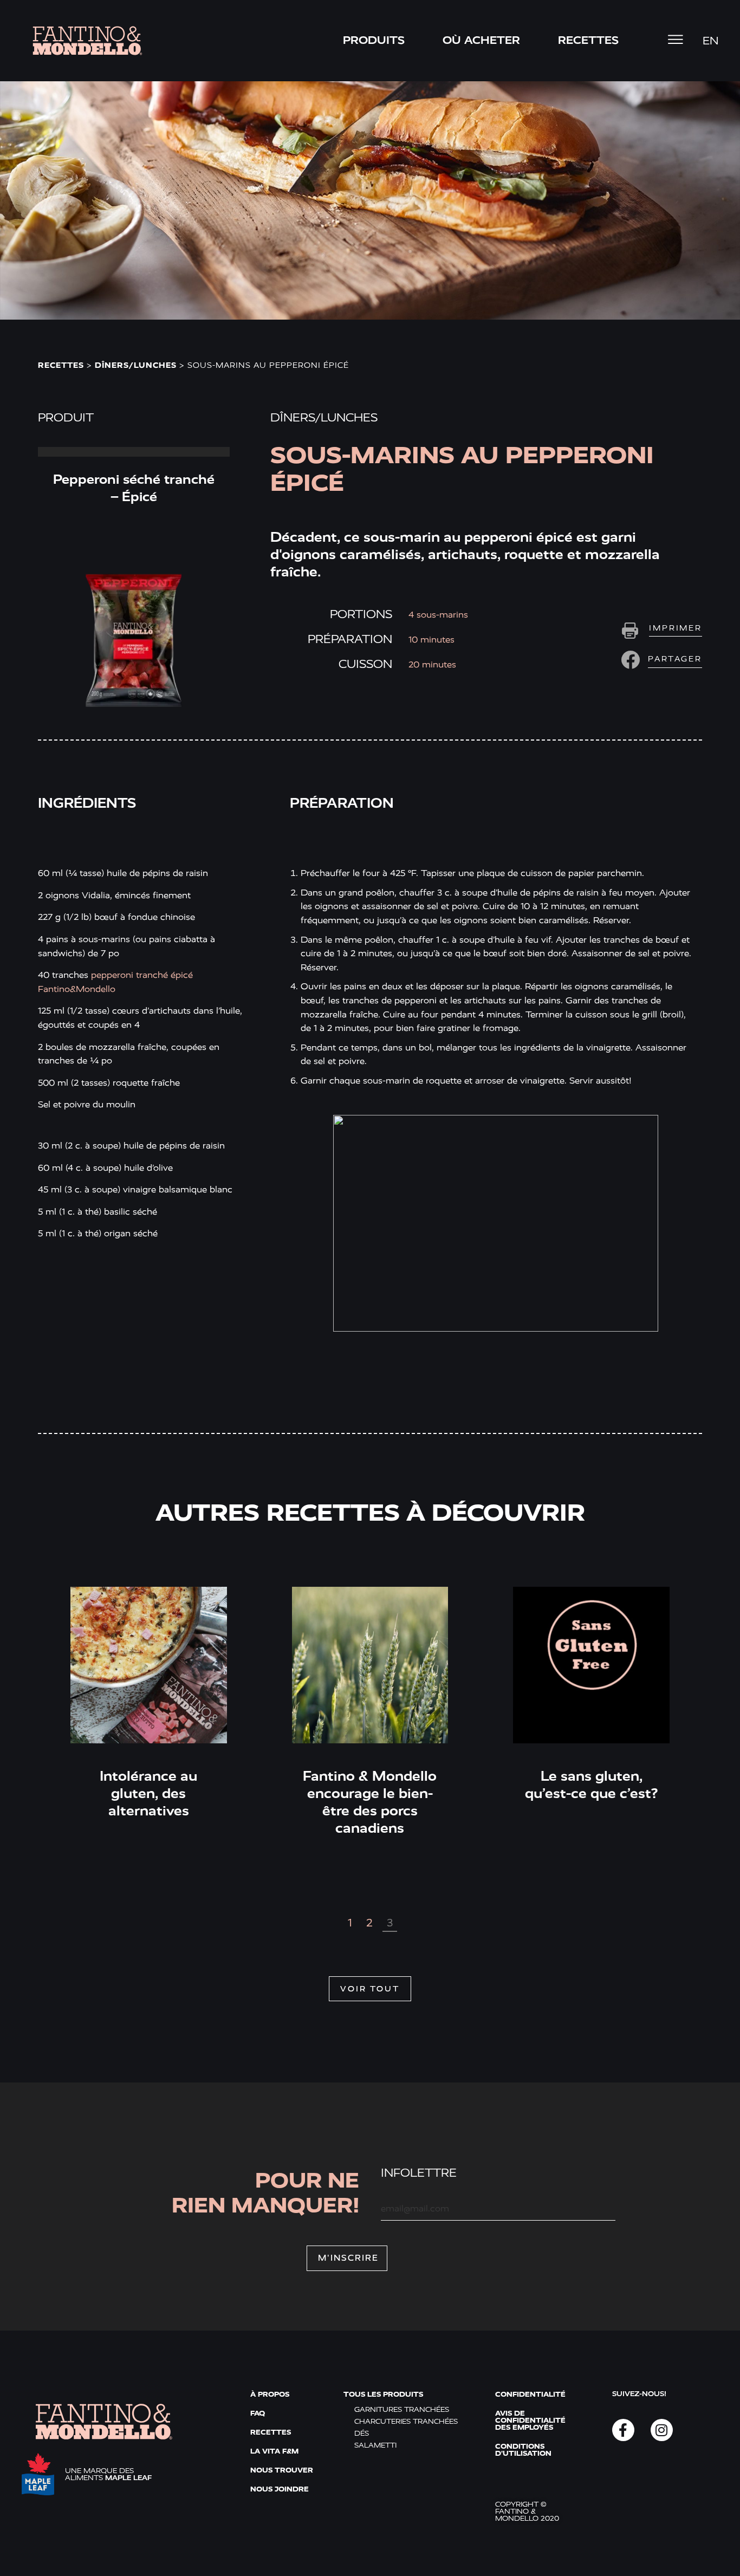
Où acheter (481, 40)
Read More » (134, 452)
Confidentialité (530, 2394)
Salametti (375, 2445)
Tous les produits (383, 2394)
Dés (362, 2433)
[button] (660, 660)
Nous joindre (280, 2489)
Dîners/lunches (136, 365)
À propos (270, 2394)
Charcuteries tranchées (406, 2421)
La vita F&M (274, 2451)
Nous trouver (282, 2470)
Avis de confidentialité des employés (530, 2420)
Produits (374, 40)
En (710, 41)
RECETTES (588, 40)
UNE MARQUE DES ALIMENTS (108, 2474)
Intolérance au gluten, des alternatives (148, 1793)
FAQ (258, 2413)
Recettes (61, 365)
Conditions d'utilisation (523, 2450)
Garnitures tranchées (402, 2409)
